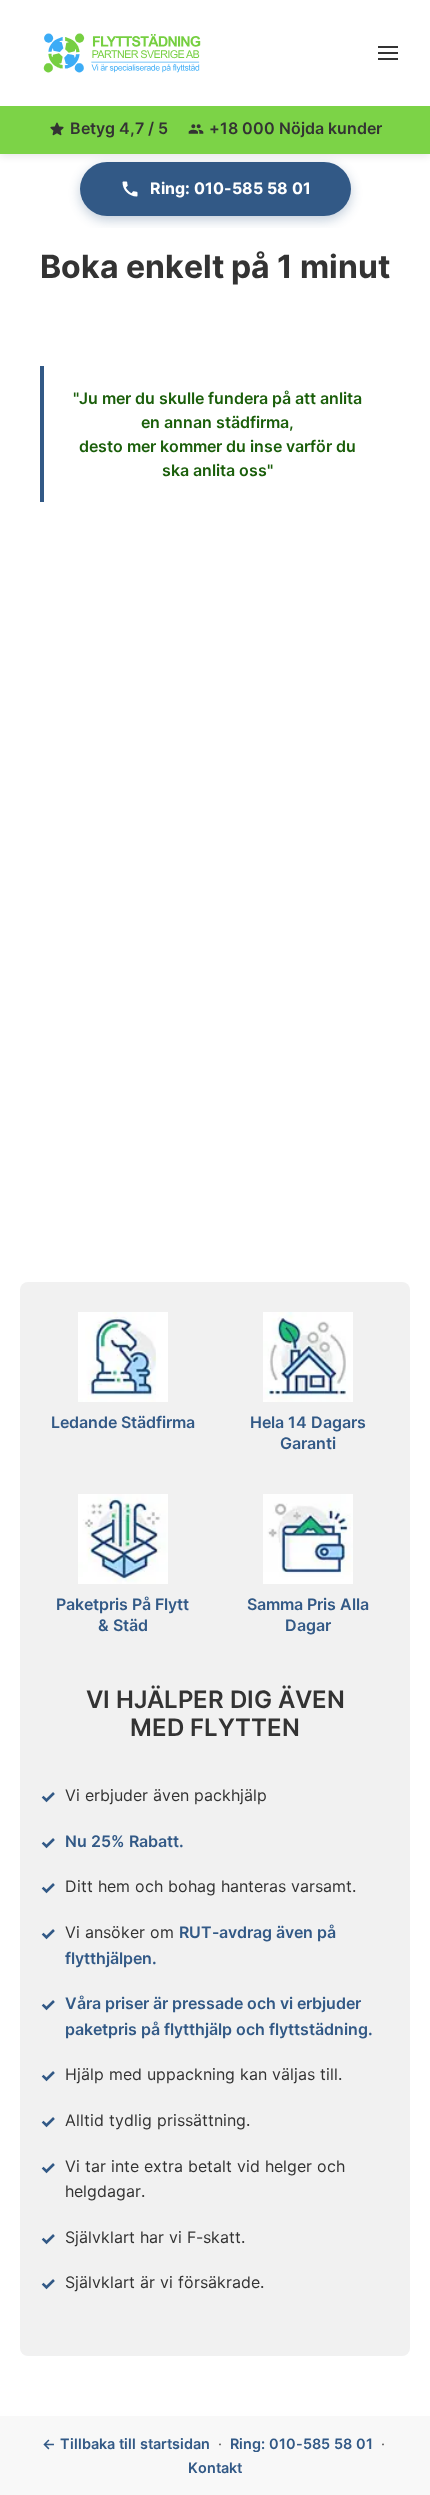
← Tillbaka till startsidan (126, 2443)
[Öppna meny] (388, 53)
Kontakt (215, 2467)
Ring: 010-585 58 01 (230, 188)
